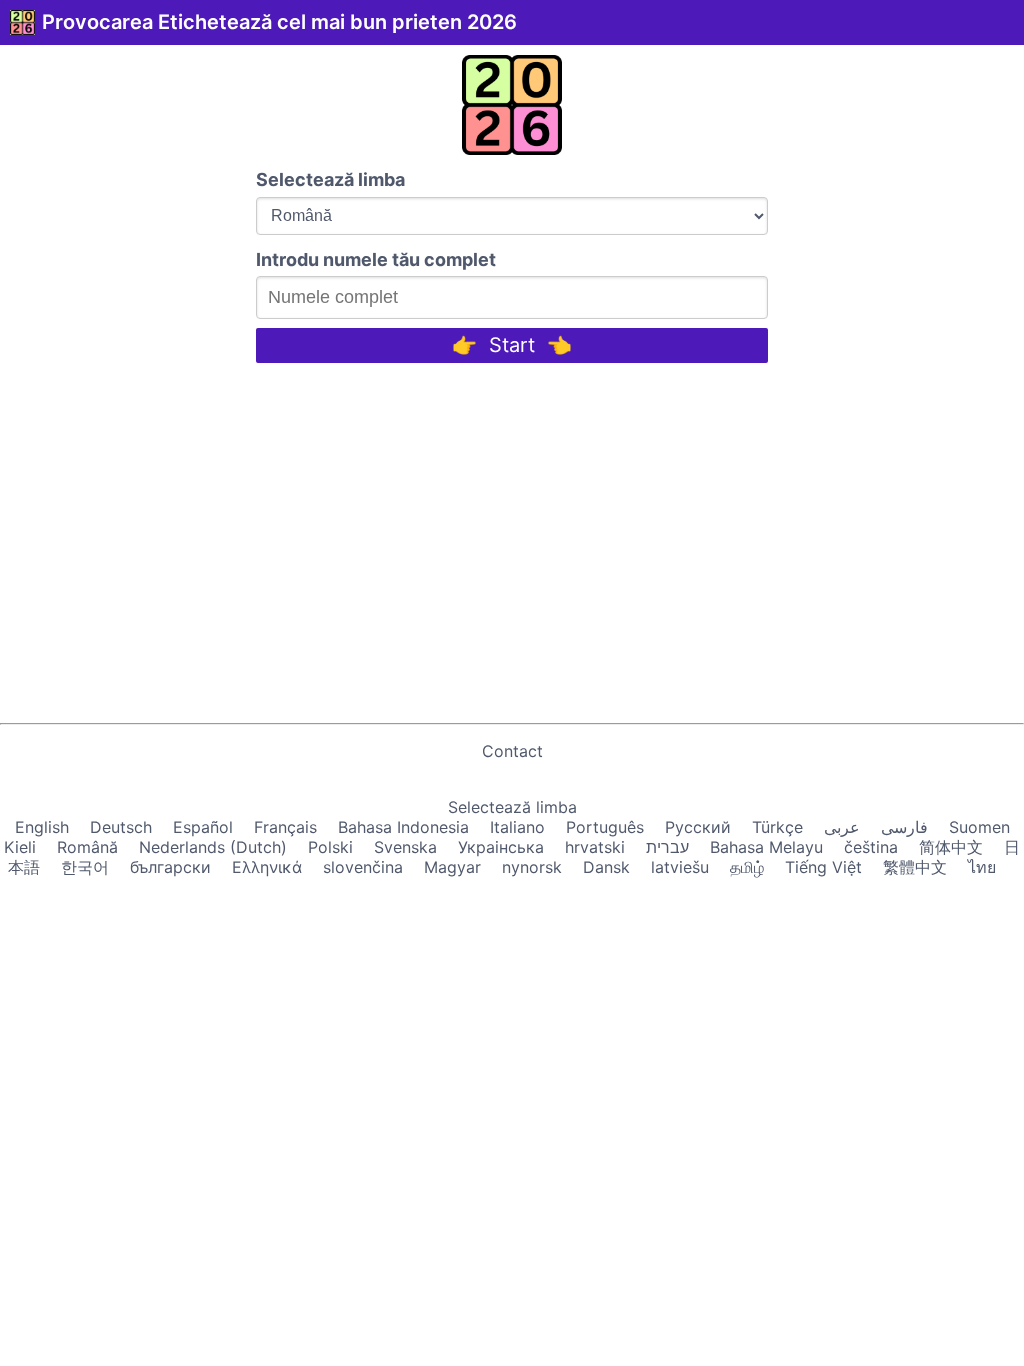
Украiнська (501, 847)
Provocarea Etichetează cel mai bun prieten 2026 (279, 22)
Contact (512, 751)
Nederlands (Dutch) (213, 847)
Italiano (517, 827)
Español (203, 827)
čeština (871, 847)
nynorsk (532, 867)
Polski (330, 847)
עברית (667, 847)
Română (87, 847)
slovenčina (363, 867)
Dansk (606, 867)
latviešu (680, 867)
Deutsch (121, 827)
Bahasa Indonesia (403, 827)
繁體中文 (915, 867)
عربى (842, 827)
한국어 (85, 867)
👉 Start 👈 (512, 345)
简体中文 (951, 847)
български (170, 867)
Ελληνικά (267, 867)
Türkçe (777, 827)
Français (285, 827)
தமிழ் (747, 867)
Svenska (405, 847)
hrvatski (595, 847)
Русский (698, 827)
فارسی (904, 827)
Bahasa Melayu (766, 847)
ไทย (982, 867)
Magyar (452, 867)
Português (605, 827)
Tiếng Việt (823, 867)
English (42, 827)
